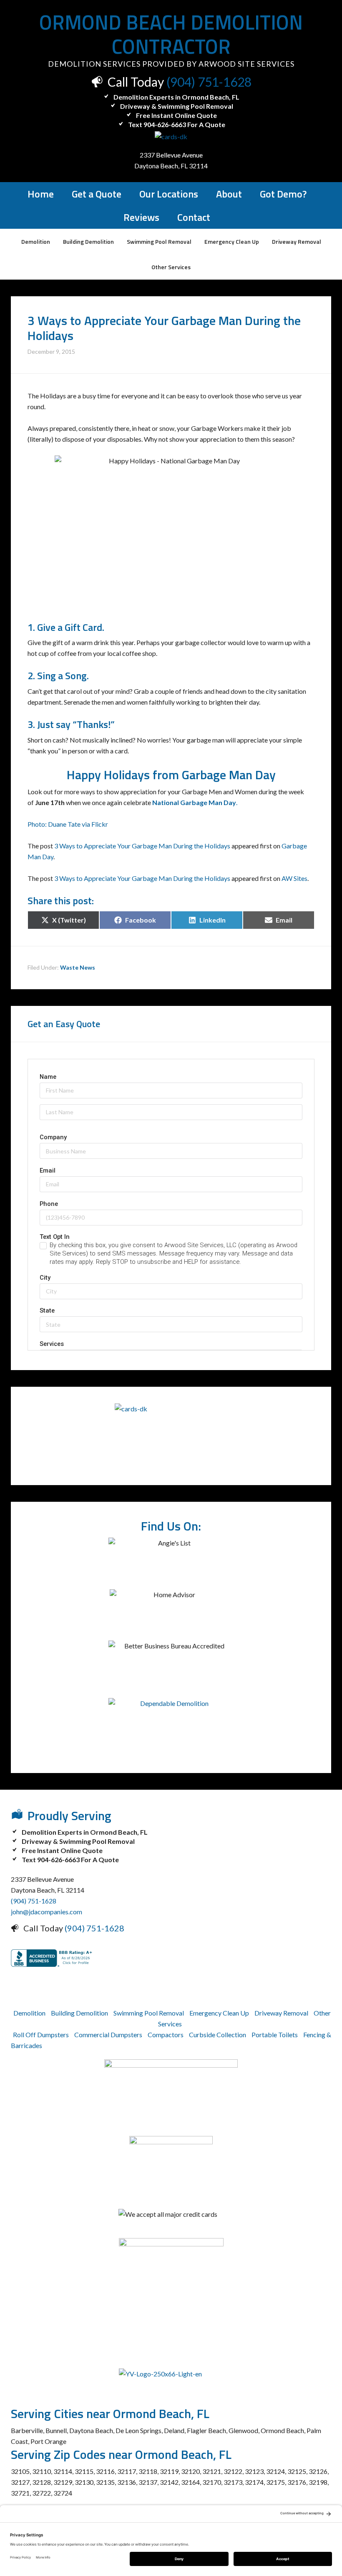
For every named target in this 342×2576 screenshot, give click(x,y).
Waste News (78, 967)
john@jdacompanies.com (47, 1912)
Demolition (29, 2013)
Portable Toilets (275, 2035)
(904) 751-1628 (209, 82)
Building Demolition (79, 2013)
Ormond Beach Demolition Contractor (171, 34)
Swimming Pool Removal (149, 2013)
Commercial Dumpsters (108, 2035)
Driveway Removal (281, 2013)
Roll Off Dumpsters (41, 2035)
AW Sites (294, 878)
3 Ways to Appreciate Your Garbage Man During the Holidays (142, 846)
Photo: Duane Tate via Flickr (68, 824)
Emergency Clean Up (219, 2013)
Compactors (166, 2035)
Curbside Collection (218, 2035)
